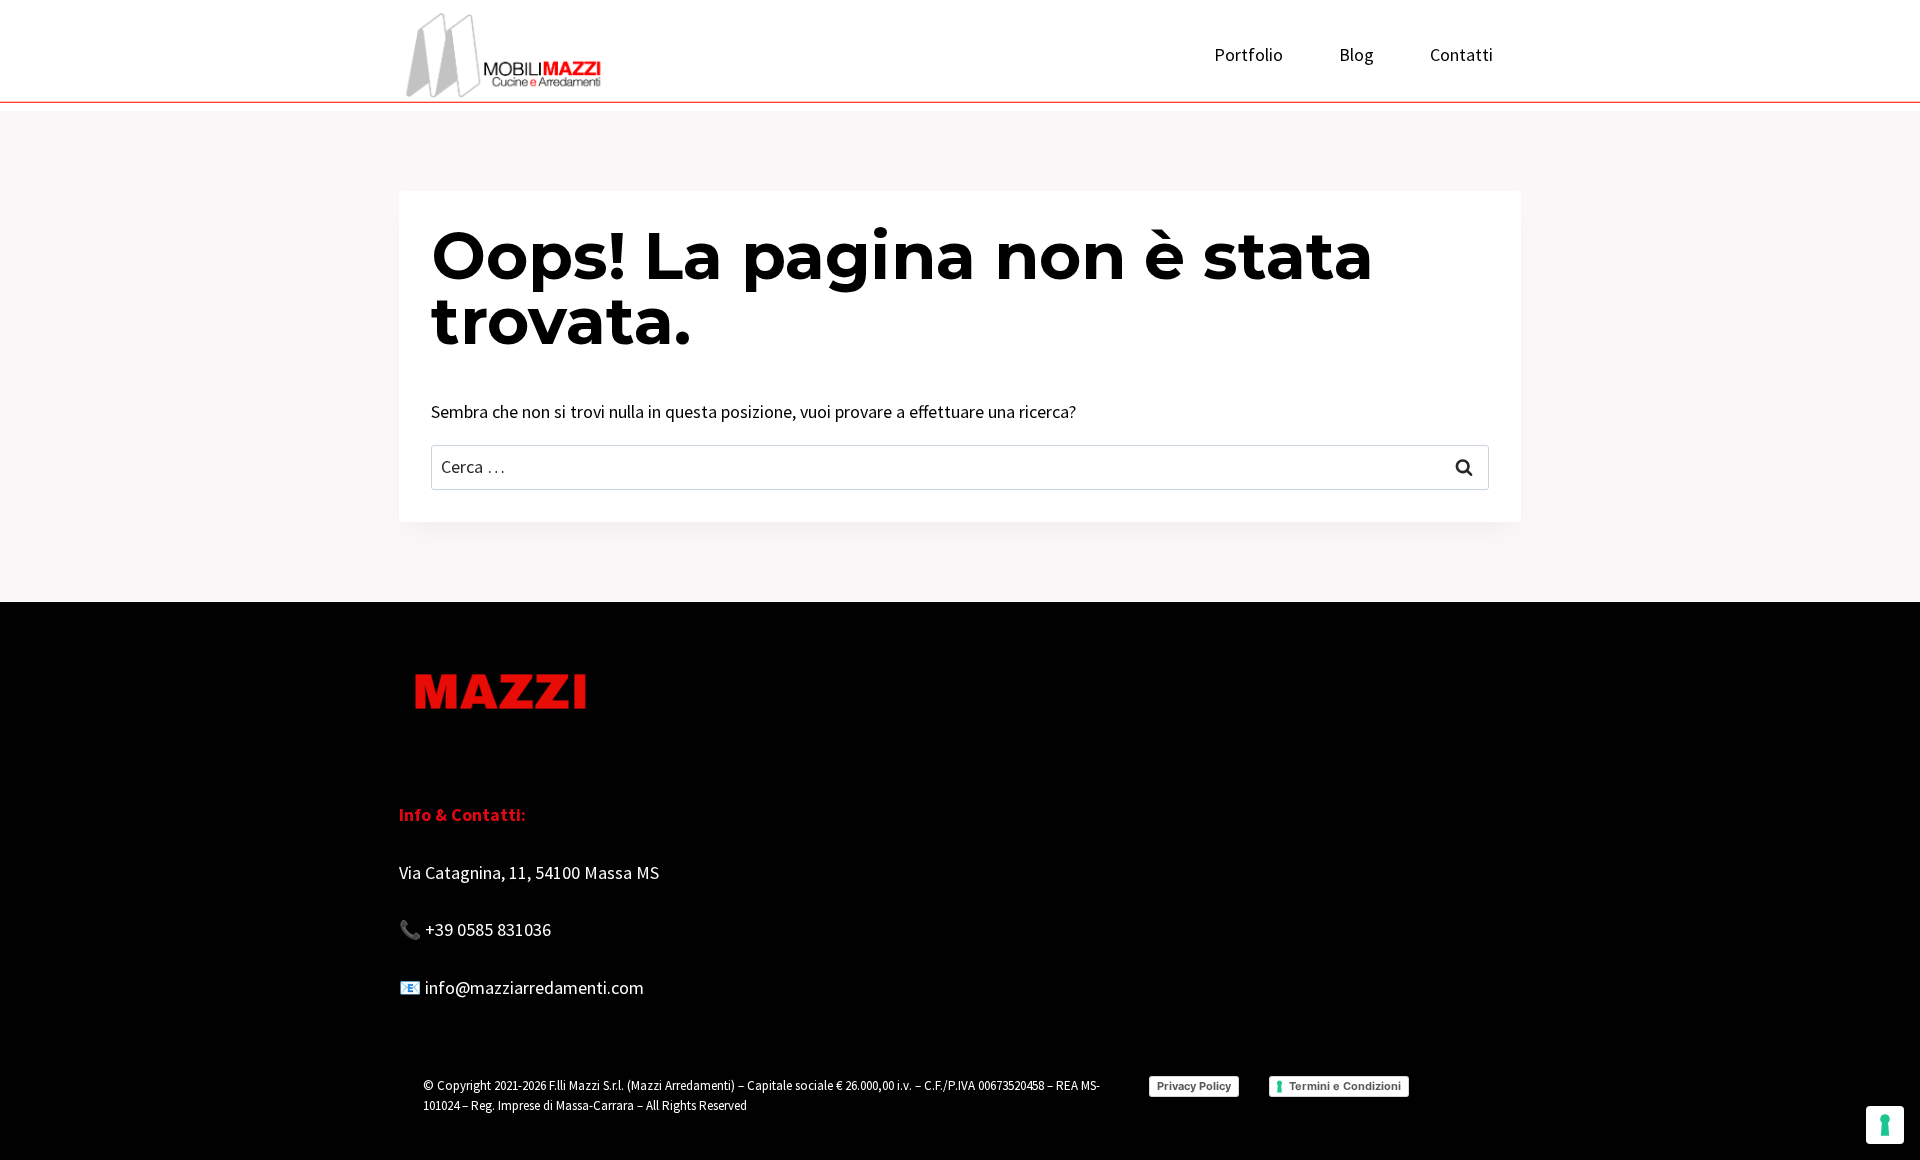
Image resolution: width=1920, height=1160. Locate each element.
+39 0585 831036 (488, 929)
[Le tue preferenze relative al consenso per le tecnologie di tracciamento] (1885, 1125)
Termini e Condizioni (1345, 1086)
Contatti (1461, 54)
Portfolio (1248, 54)
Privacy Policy (1194, 1086)
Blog (1356, 54)
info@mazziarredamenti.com (534, 987)
